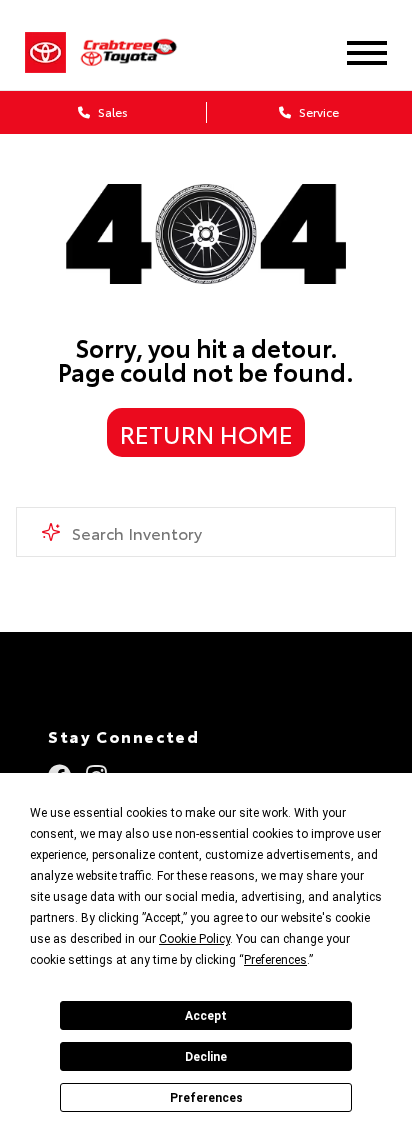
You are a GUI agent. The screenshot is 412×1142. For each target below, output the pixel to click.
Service (317, 111)
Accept (206, 1016)
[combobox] (205, 532)
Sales (111, 111)
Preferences (206, 1098)
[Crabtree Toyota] (141, 52)
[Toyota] (45, 53)
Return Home (206, 433)
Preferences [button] (275, 960)
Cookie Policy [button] (194, 939)
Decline (206, 1057)
